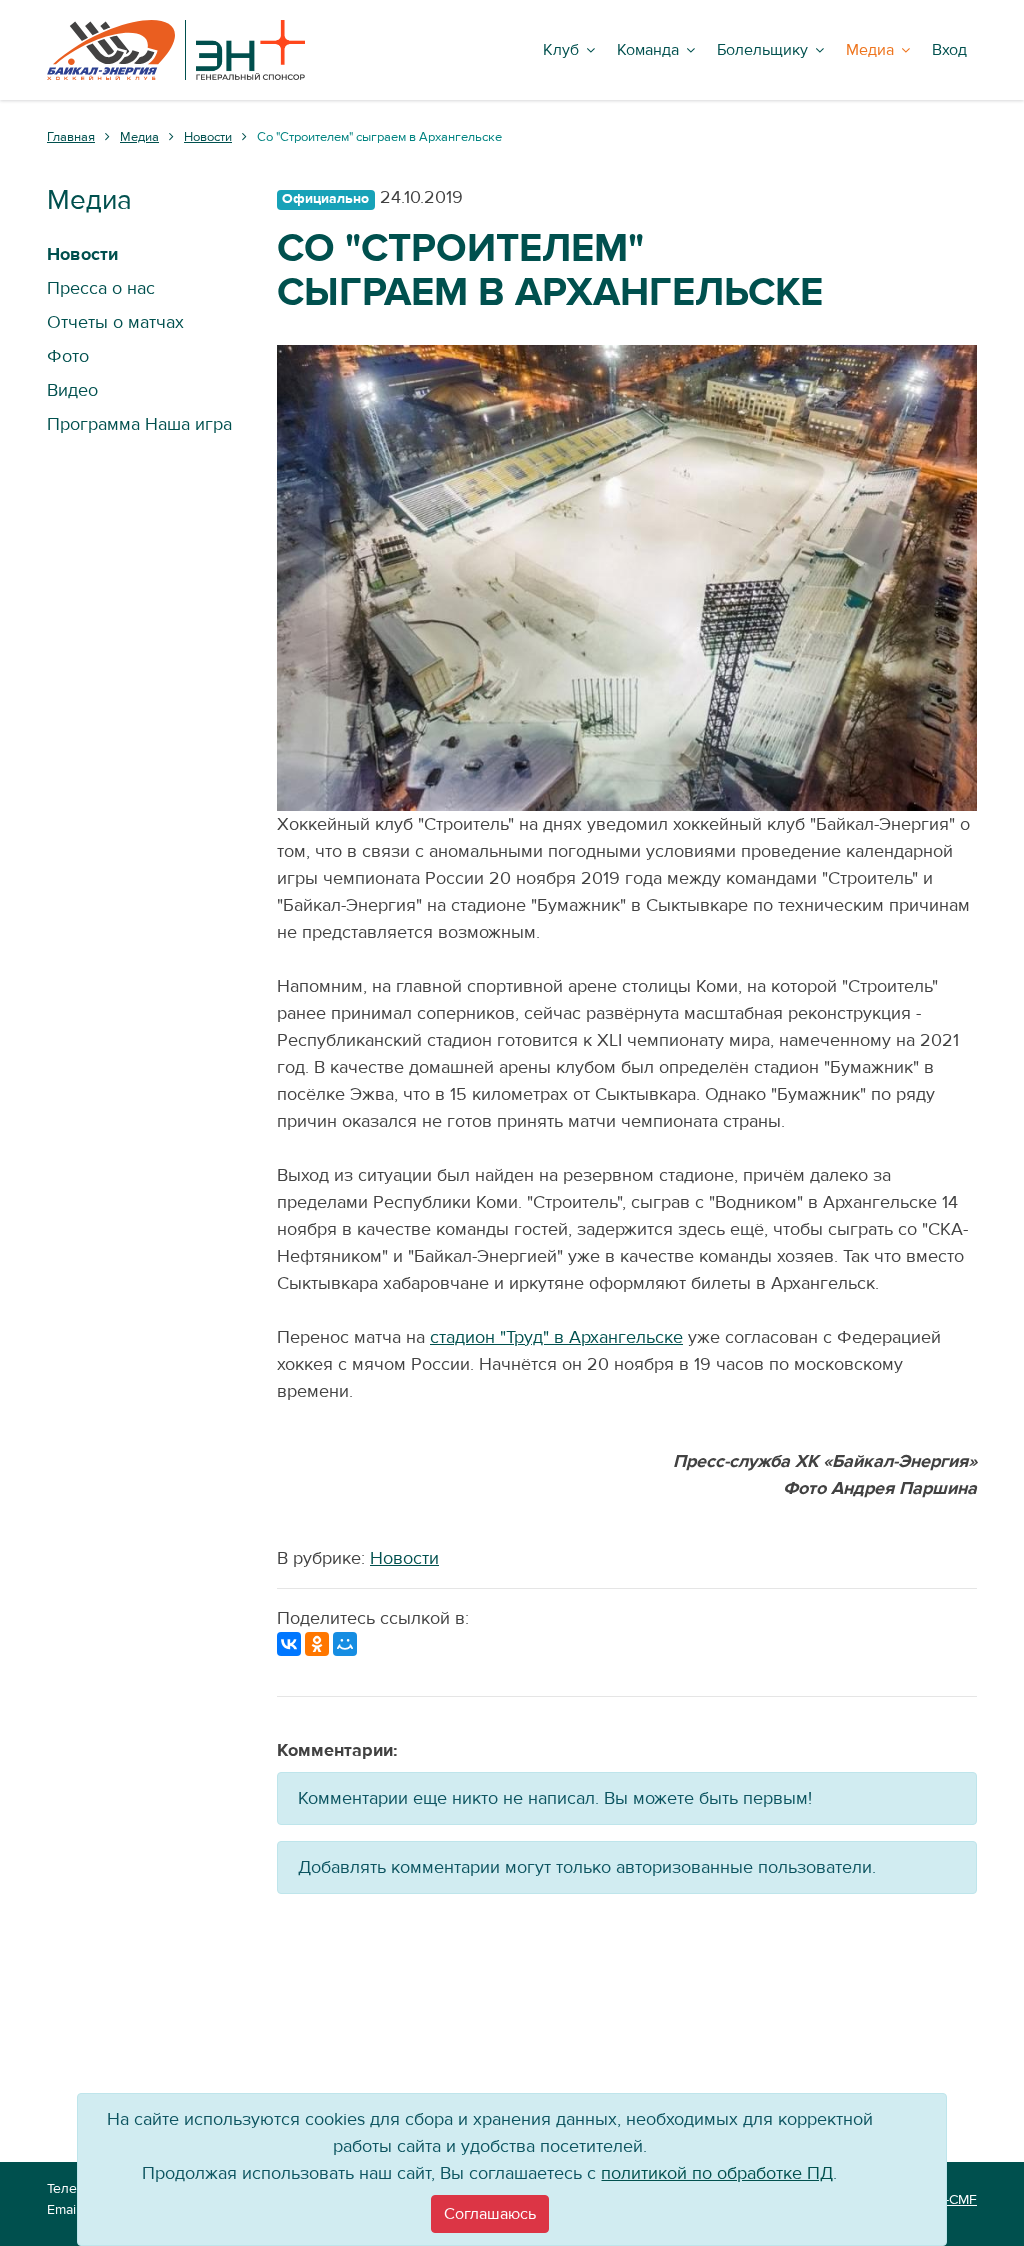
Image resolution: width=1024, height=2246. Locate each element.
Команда (648, 50)
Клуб (561, 50)
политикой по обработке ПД (717, 2173)
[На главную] (176, 50)
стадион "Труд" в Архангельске (556, 1337)
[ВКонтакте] (289, 1644)
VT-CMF (953, 2200)
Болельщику (762, 50)
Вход (949, 50)
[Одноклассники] (317, 1644)
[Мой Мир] (345, 1644)
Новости (404, 1558)
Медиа (870, 50)
